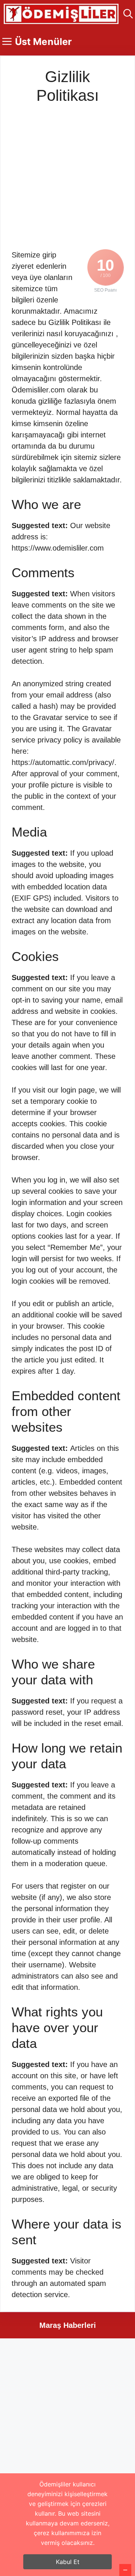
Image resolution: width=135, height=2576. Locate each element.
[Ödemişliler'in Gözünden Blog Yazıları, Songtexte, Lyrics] (61, 14)
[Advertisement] (67, 173)
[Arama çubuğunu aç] (128, 14)
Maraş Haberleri (68, 2325)
